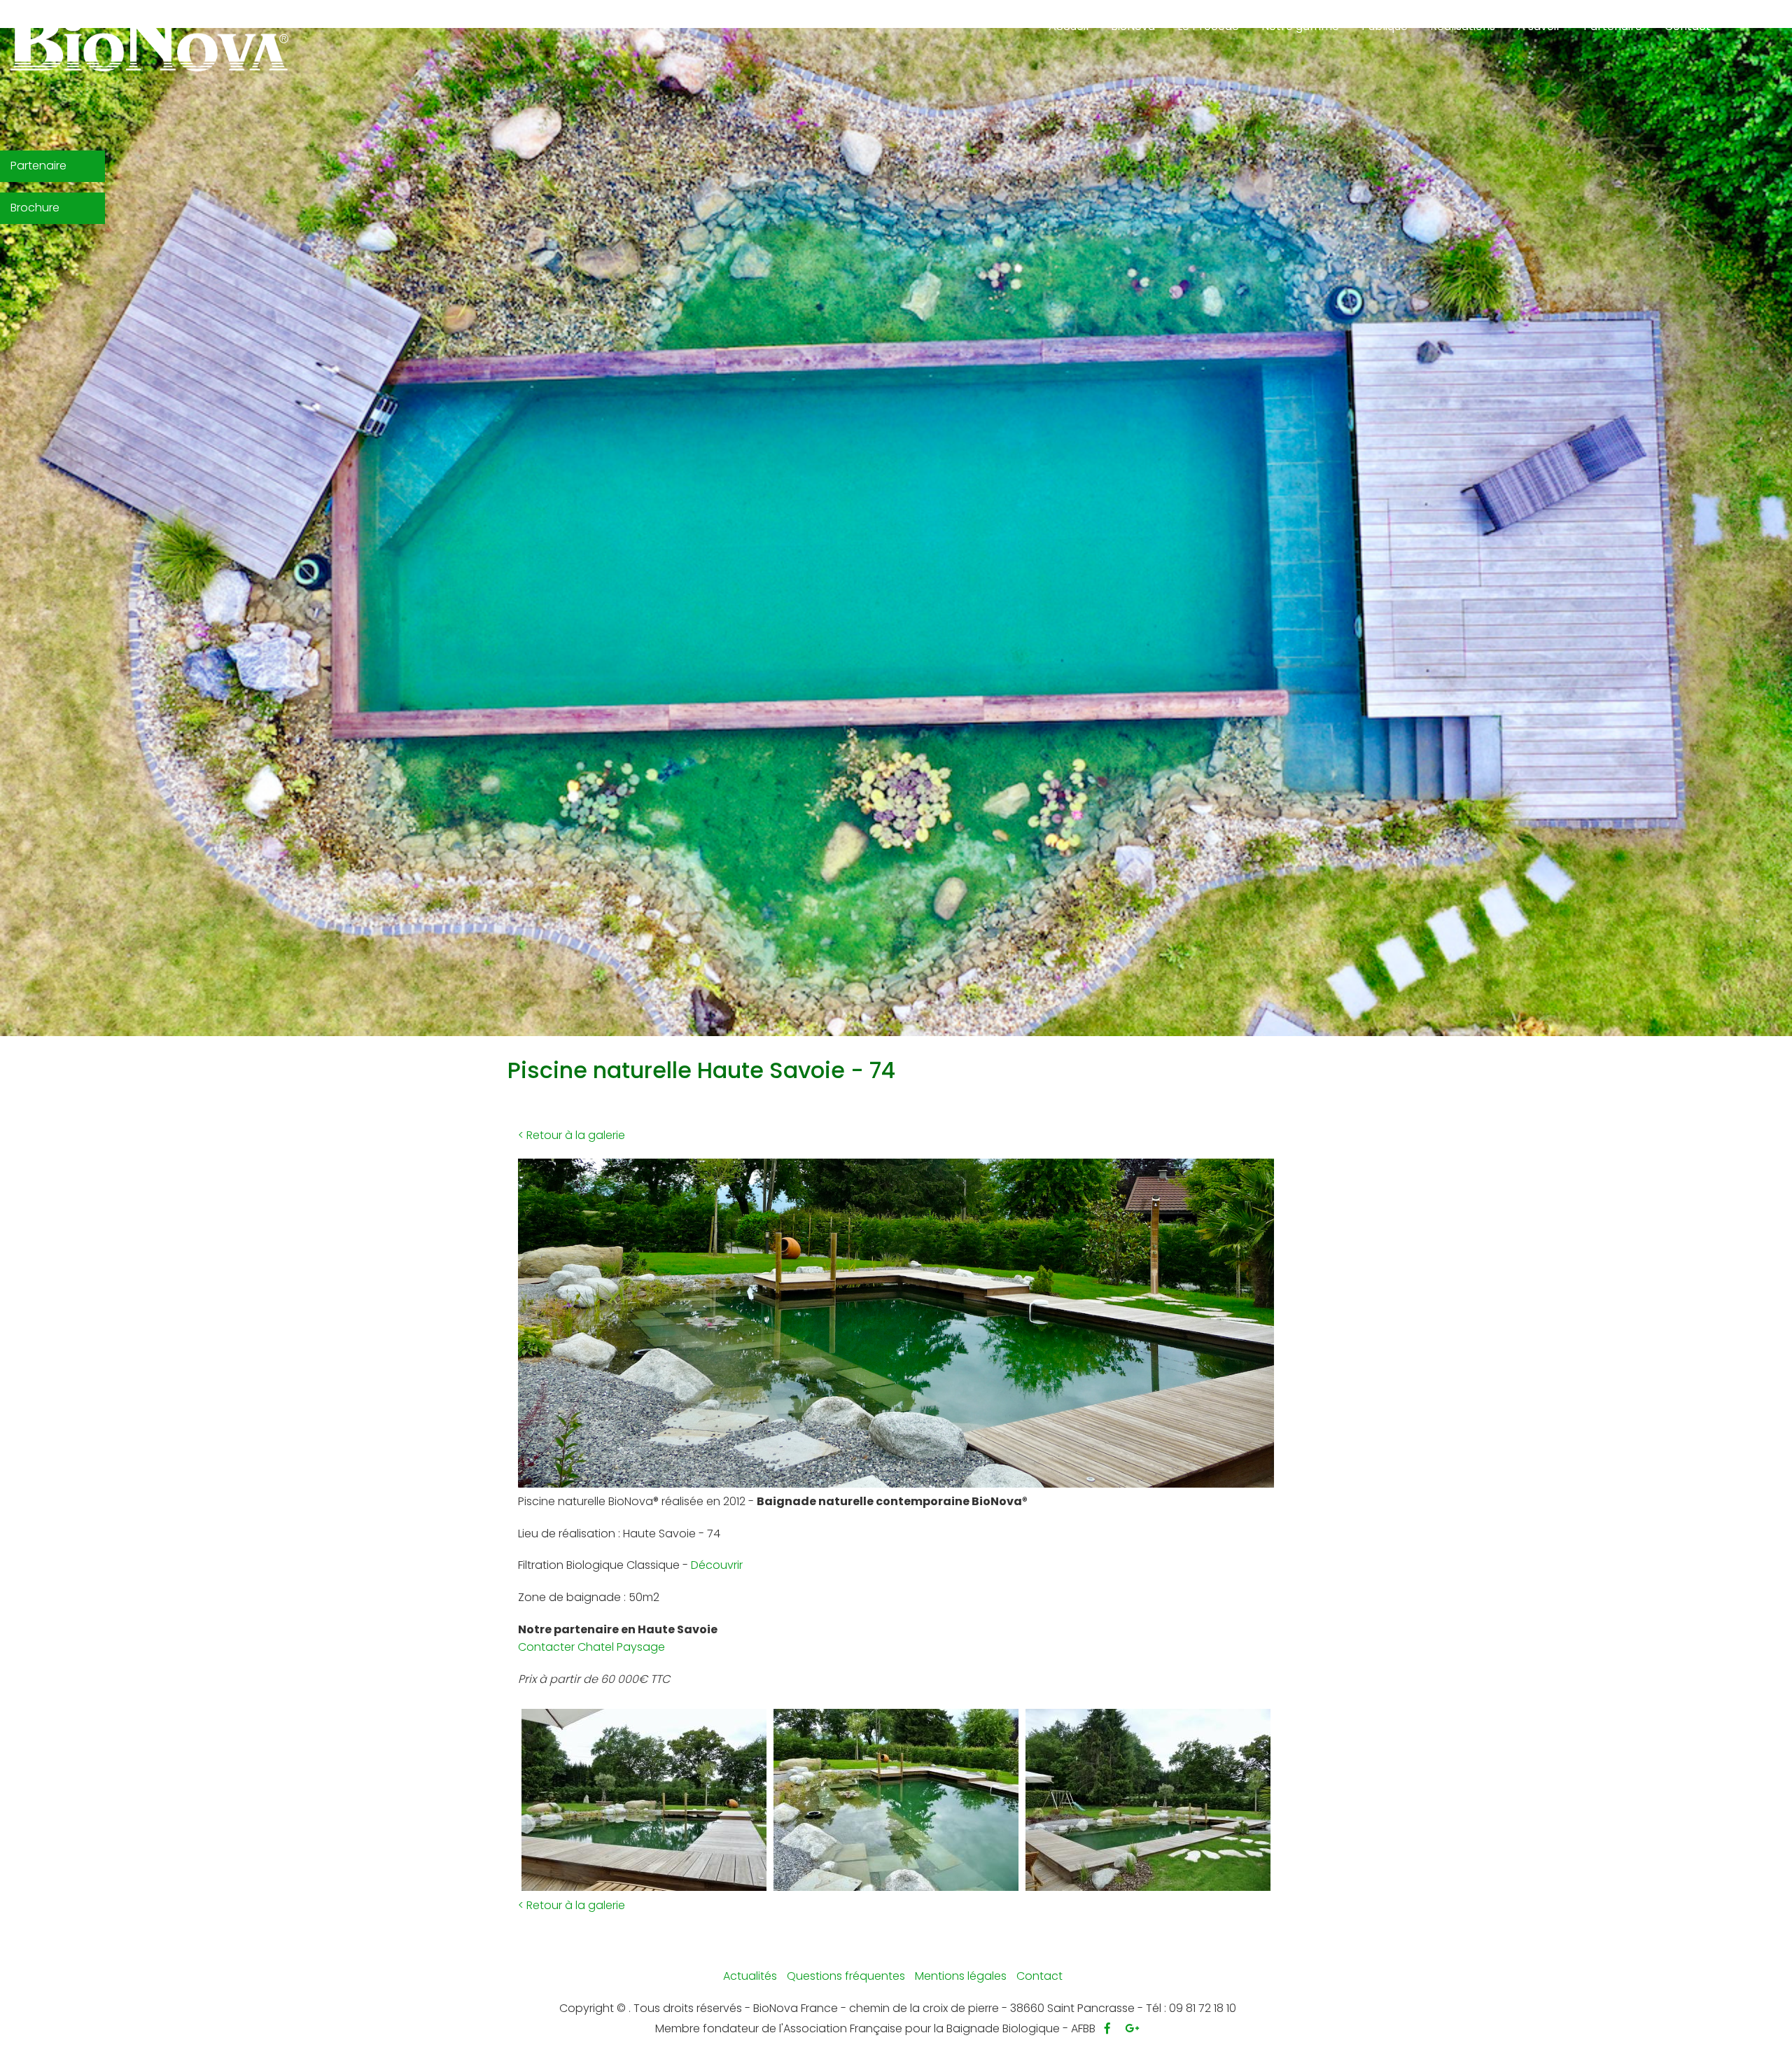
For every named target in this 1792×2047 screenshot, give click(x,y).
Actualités (750, 1976)
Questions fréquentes (846, 1976)
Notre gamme (1300, 26)
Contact (1693, 32)
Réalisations (1468, 32)
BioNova (1139, 32)
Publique (1390, 32)
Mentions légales (961, 1976)
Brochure (35, 208)
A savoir (1545, 32)
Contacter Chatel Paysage (591, 1647)
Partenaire (38, 166)
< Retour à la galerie (572, 1135)
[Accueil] (149, 42)
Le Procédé (1214, 32)
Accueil (1069, 26)
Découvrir (717, 1565)
